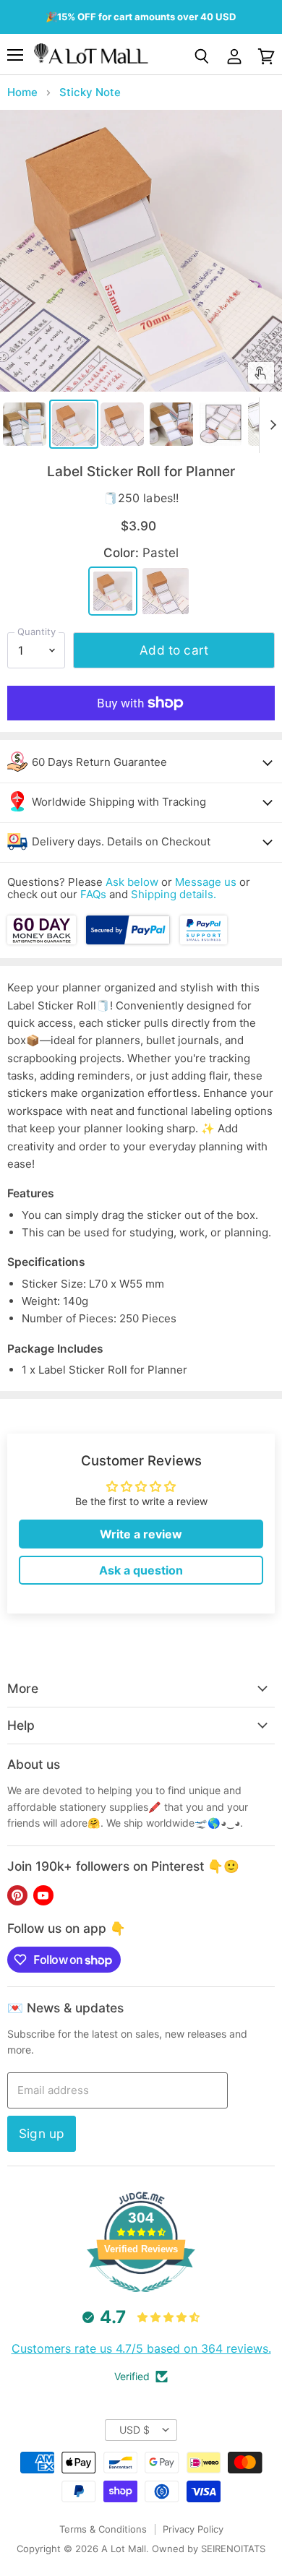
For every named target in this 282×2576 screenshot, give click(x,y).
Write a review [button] (141, 1534)
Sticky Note (90, 92)
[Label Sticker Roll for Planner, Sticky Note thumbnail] (25, 424)
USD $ (134, 2430)
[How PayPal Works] (128, 940)
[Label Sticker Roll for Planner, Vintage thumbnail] (122, 424)
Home (22, 92)
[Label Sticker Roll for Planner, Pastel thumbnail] (74, 424)
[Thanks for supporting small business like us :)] (203, 940)
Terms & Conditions (103, 2529)
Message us (206, 882)
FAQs (93, 894)
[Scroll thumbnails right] (270, 425)
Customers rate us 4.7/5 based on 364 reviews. (141, 2348)
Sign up (42, 2133)
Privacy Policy (193, 2529)
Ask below (132, 882)
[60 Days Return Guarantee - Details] (43, 940)
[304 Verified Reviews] (141, 2300)
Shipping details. (174, 894)
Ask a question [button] (141, 1570)
